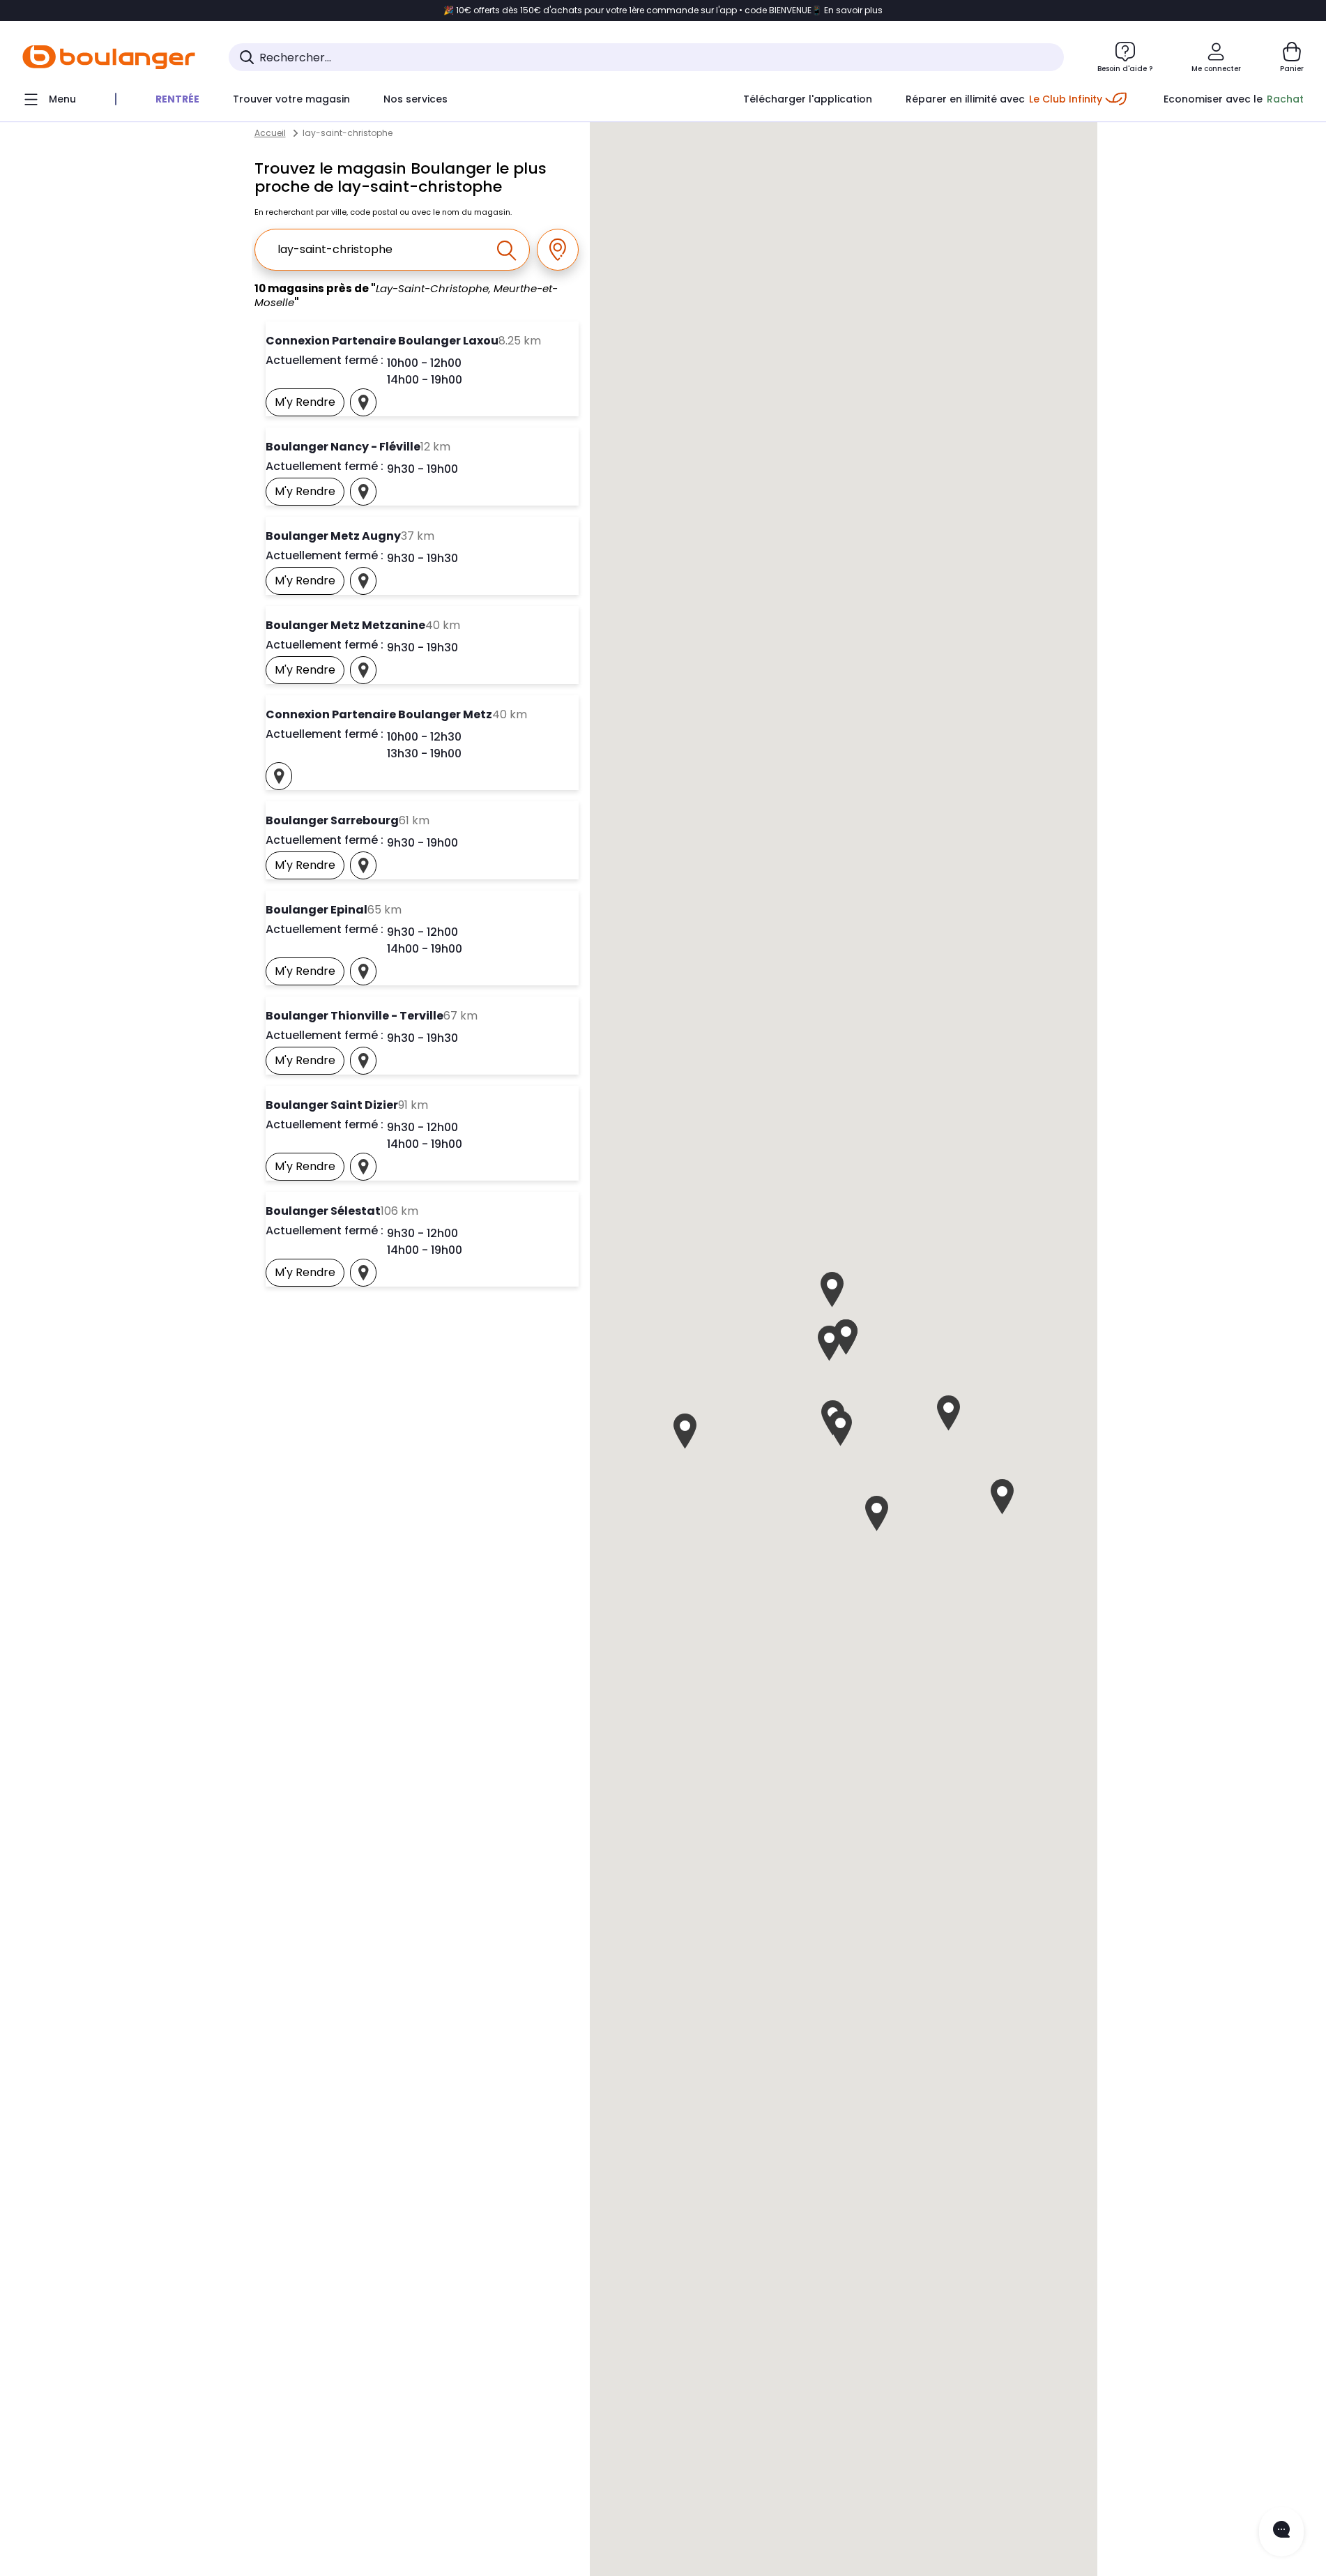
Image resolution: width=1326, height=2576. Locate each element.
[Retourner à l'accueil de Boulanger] (109, 57)
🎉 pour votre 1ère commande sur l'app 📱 (663, 10)
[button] (840, 1429)
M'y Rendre (310, 405)
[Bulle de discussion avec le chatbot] (1281, 2532)
